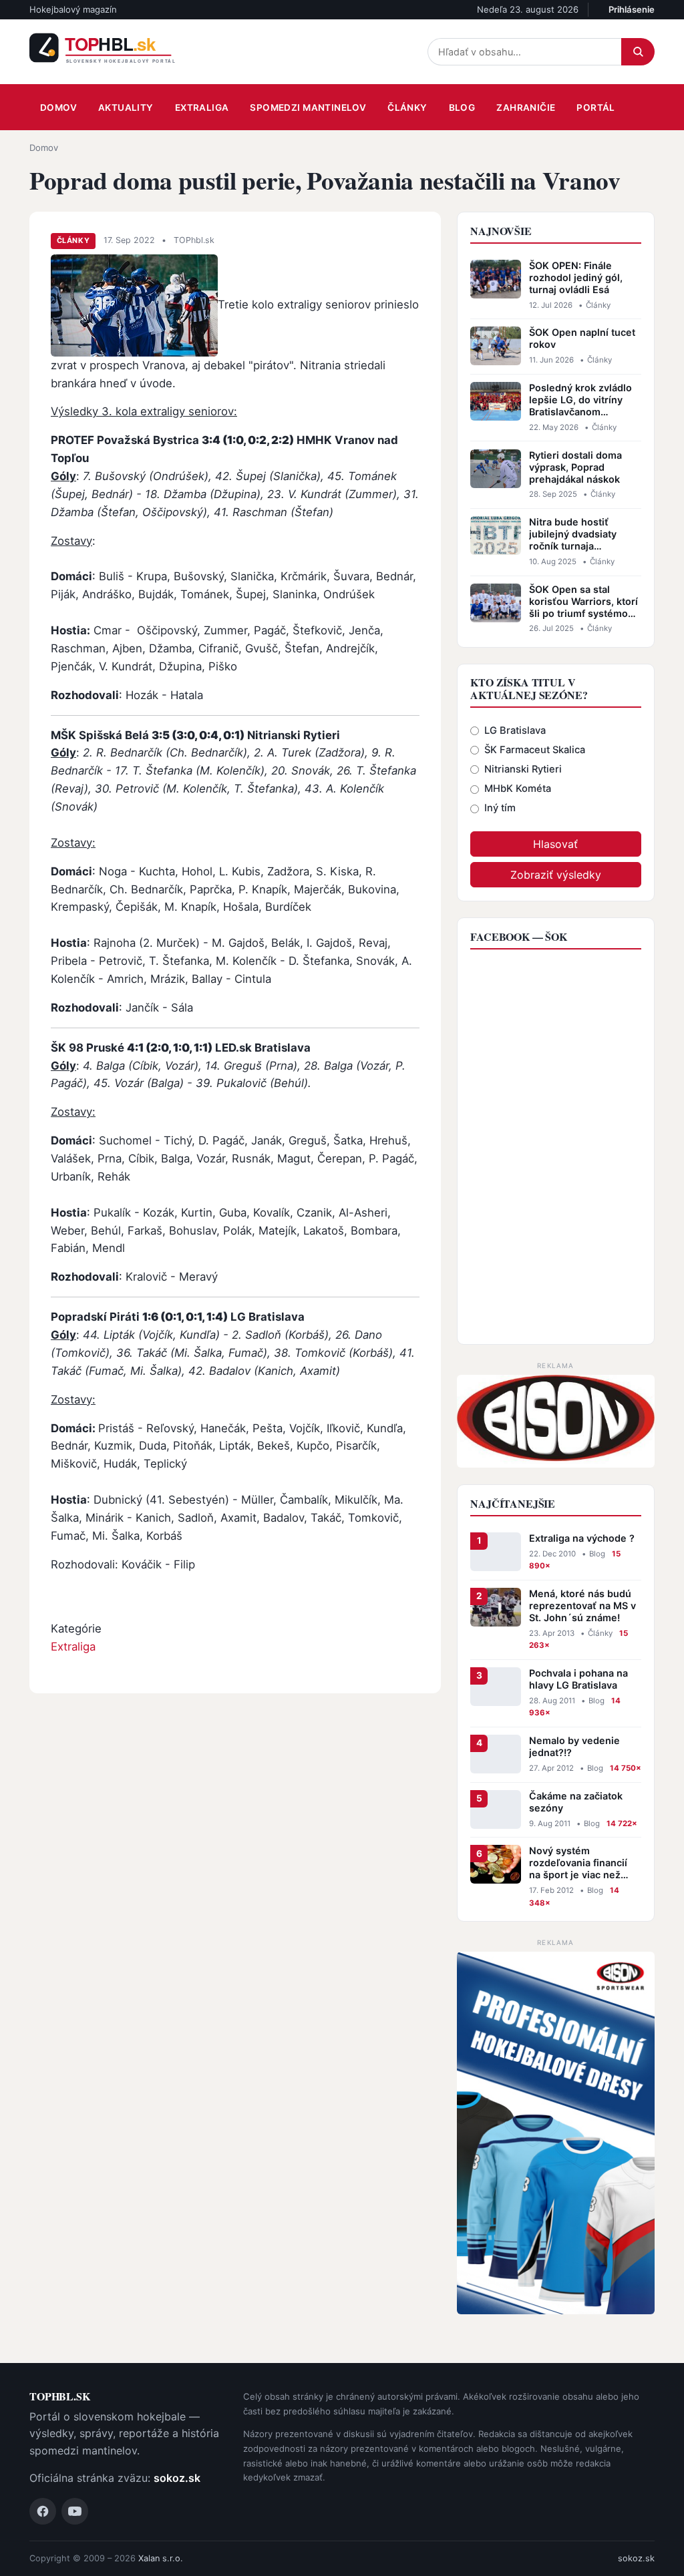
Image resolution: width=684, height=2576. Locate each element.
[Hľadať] (638, 52)
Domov (58, 108)
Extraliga (202, 108)
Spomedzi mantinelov (308, 108)
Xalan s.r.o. (161, 2558)
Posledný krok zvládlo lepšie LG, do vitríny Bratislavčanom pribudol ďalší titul (580, 400)
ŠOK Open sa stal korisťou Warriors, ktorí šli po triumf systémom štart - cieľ (583, 602)
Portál (595, 108)
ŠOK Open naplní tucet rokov (582, 338)
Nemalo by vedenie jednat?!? (574, 1746)
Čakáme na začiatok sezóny (576, 1802)
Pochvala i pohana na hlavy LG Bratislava (578, 1679)
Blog (462, 108)
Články (407, 108)
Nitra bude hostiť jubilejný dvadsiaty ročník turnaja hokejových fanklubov (580, 534)
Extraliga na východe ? (582, 1538)
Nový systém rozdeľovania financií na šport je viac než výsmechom (578, 1863)
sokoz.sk (177, 2478)
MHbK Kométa (518, 789)
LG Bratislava (515, 730)
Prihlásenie (632, 9)
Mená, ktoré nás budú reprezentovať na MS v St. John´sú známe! (582, 1605)
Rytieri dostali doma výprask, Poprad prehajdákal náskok (575, 467)
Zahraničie (526, 108)
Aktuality (126, 108)
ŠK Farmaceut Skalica (535, 750)
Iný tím (500, 808)
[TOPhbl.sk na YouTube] (75, 2511)
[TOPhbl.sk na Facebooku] (43, 2511)
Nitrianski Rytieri (523, 769)
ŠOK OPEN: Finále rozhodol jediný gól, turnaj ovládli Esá (576, 277)
